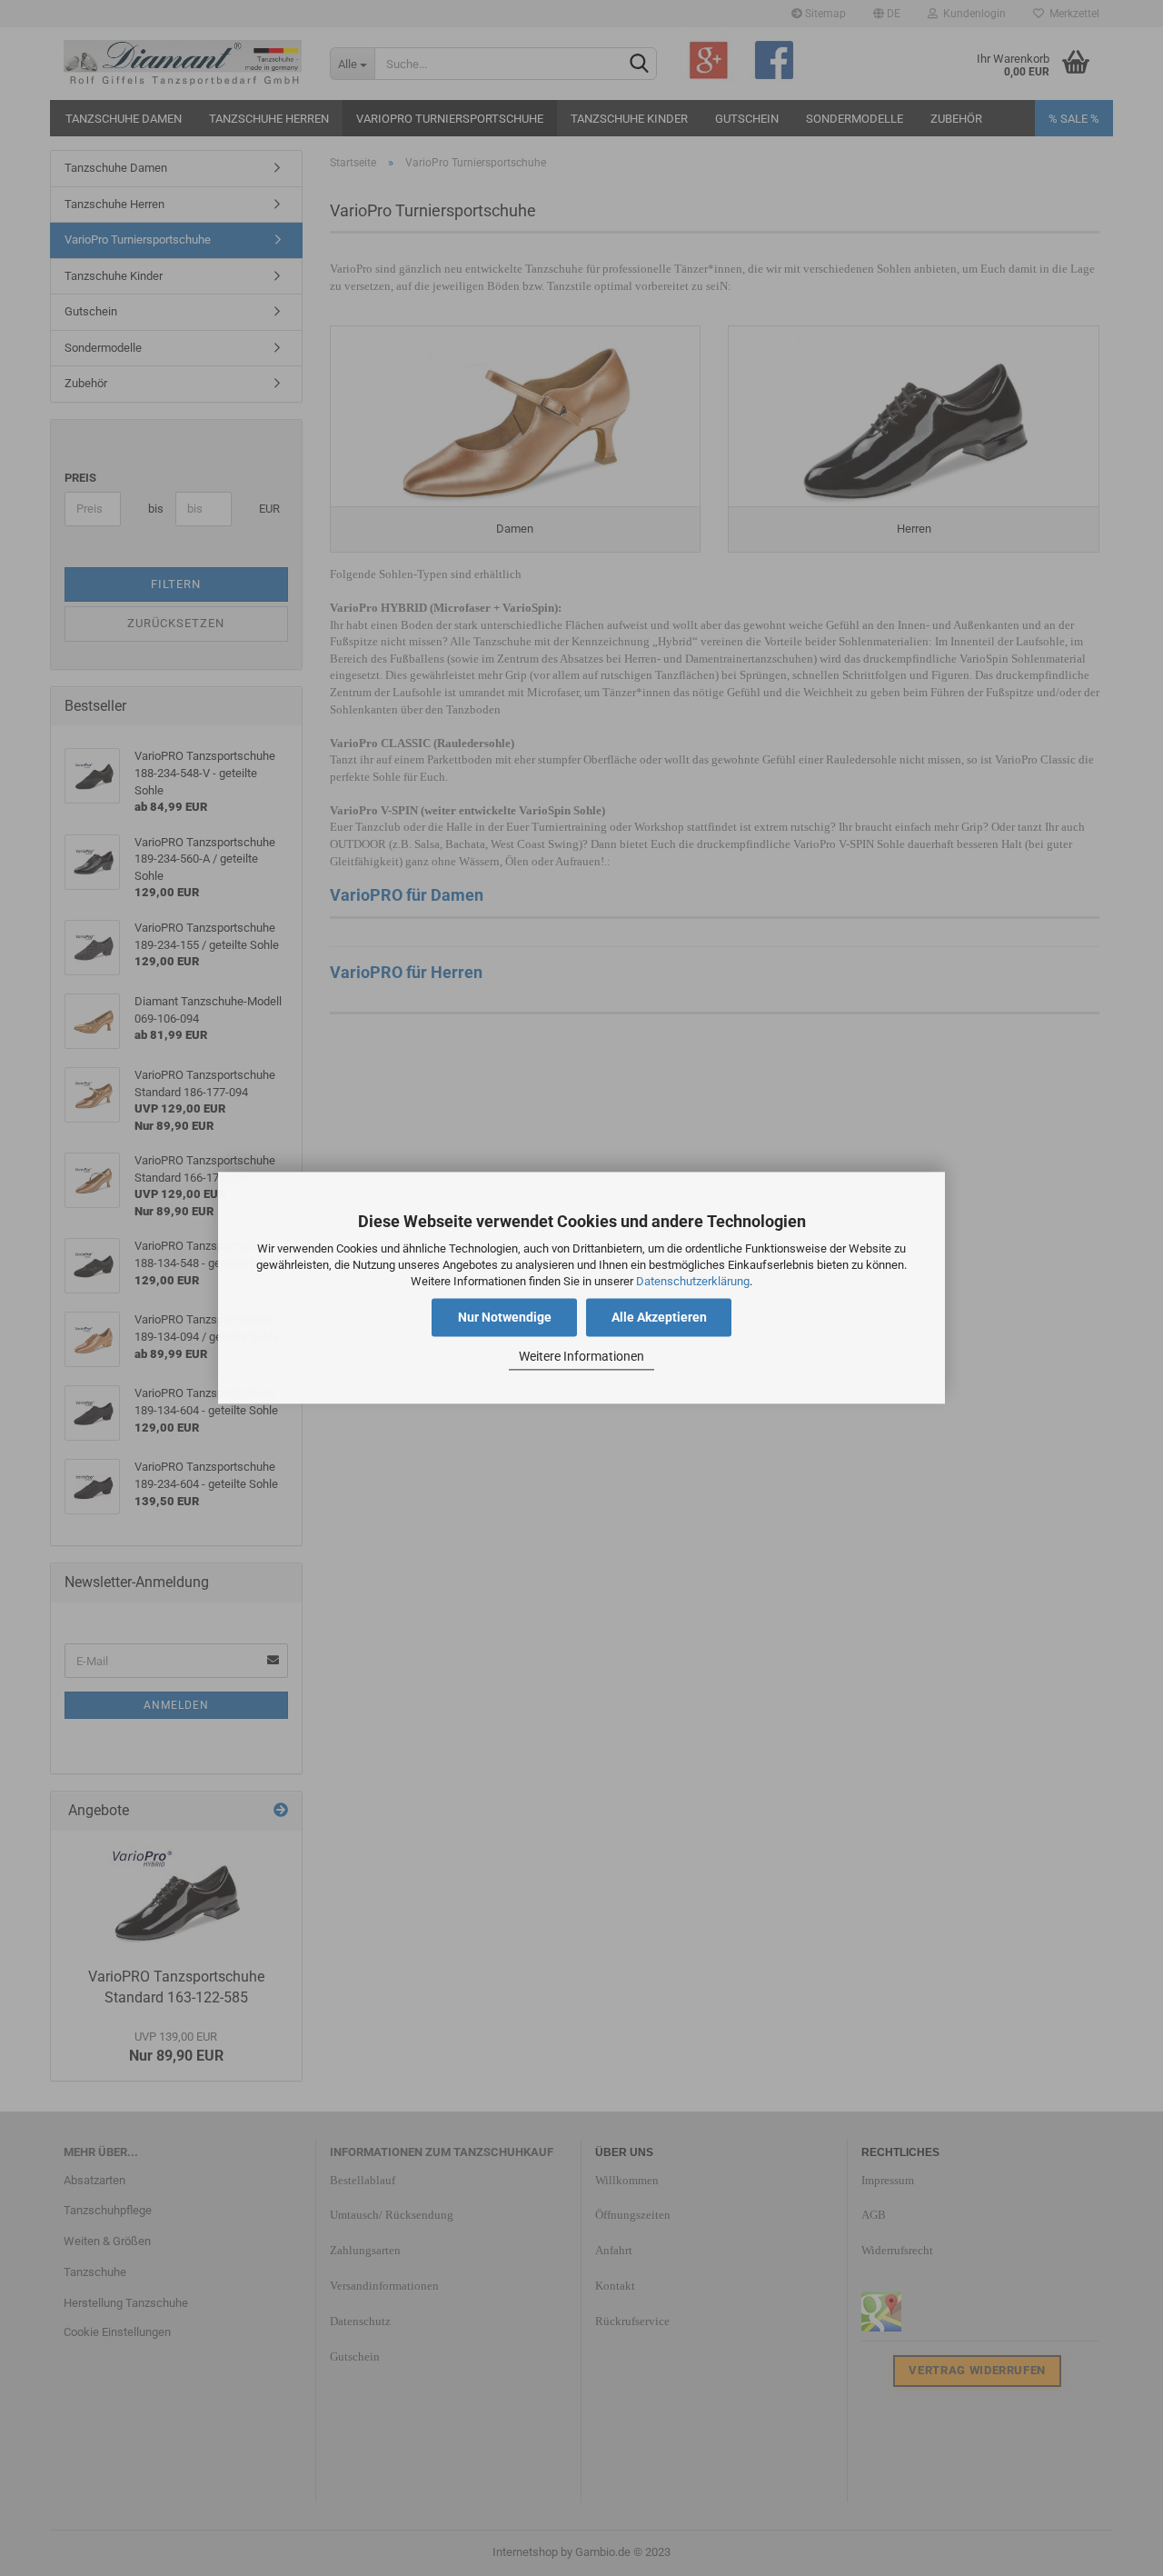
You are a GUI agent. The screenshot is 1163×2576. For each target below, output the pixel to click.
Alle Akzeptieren (659, 1318)
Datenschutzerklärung (693, 1281)
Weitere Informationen (581, 1356)
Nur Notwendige (505, 1318)
